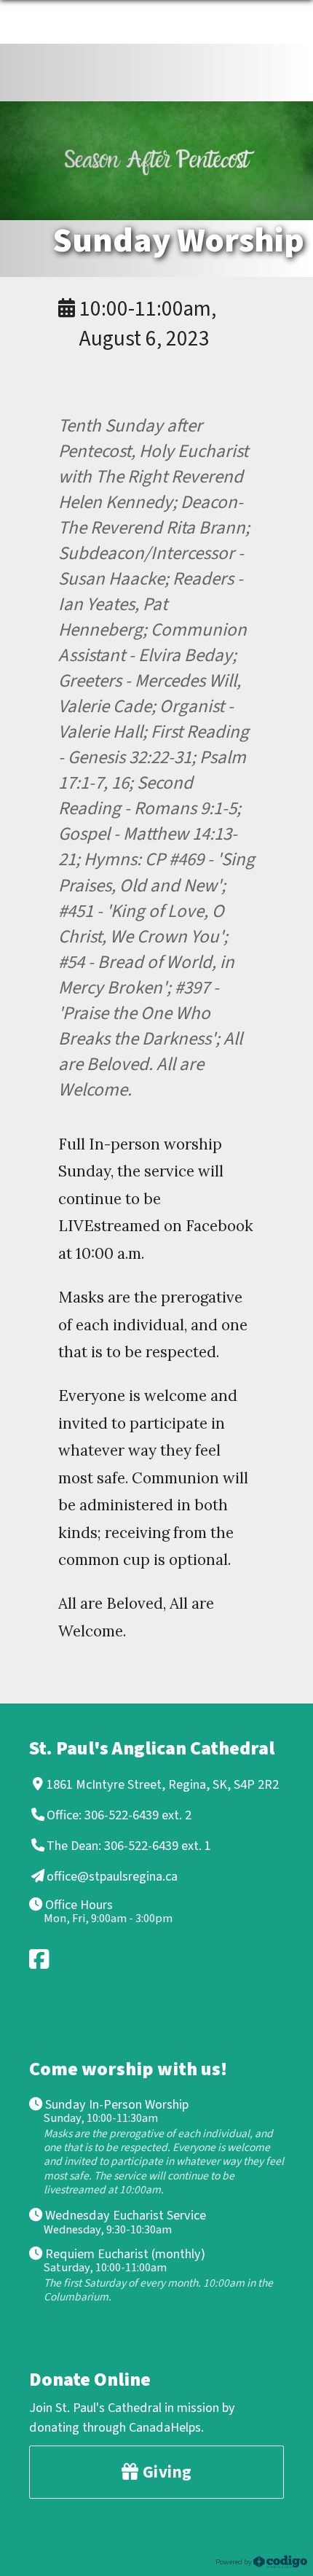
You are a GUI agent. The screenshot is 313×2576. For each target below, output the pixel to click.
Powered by (234, 2561)
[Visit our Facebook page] (40, 1959)
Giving (165, 2472)
